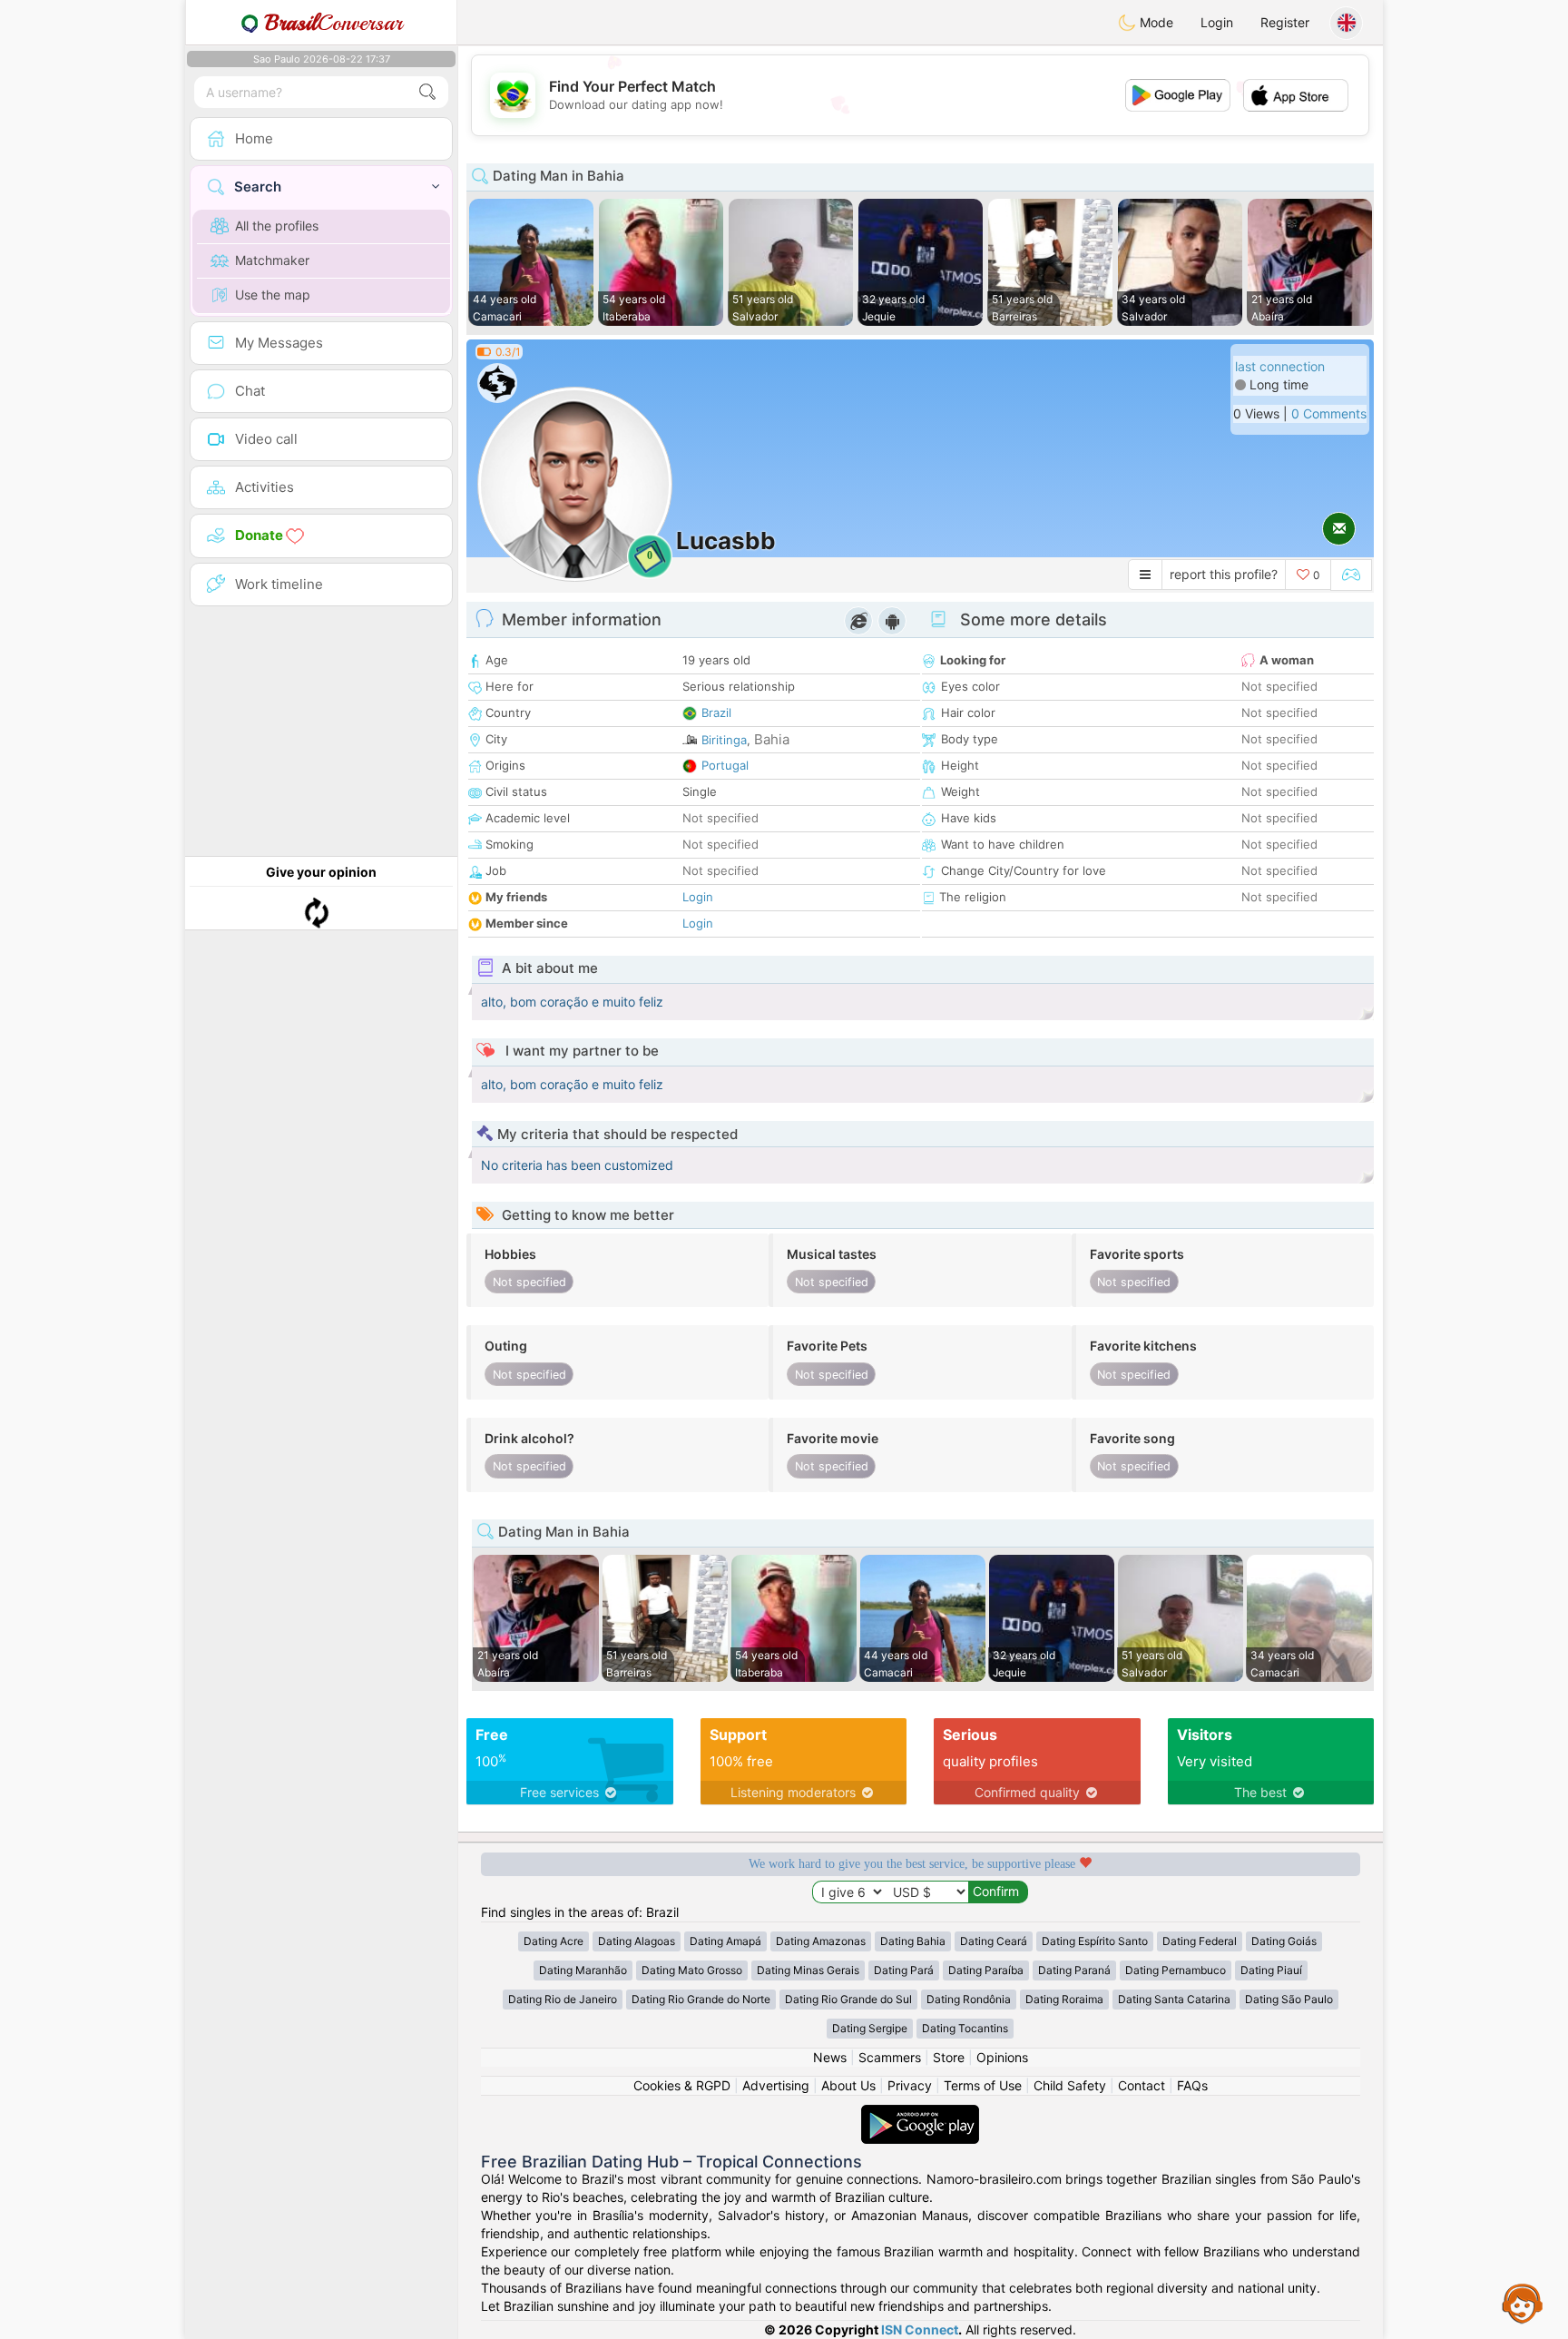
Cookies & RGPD (682, 2085)
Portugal (725, 765)
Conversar (333, 23)
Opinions (1002, 2057)
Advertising (776, 2085)
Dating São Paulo (1289, 1999)
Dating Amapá (725, 1941)
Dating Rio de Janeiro (563, 1999)
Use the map (273, 295)
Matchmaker (272, 260)
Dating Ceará (994, 1941)
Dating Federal (1200, 1941)
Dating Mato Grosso (692, 1970)
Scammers (890, 2057)
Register (1285, 22)
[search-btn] (427, 92)
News (830, 2057)
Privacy (910, 2085)
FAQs (1192, 2085)
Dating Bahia (913, 1941)
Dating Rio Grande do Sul (848, 1999)
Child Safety (1070, 2085)
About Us (848, 2085)
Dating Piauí (1271, 1970)
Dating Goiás (1284, 1941)
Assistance (1523, 2303)
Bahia (772, 739)
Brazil (716, 713)
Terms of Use (983, 2085)
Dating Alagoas (637, 1941)
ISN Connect (920, 2329)
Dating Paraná (1074, 1970)
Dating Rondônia (969, 1999)
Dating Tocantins (965, 2028)
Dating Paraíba (986, 1970)
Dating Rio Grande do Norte (701, 1999)
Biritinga (724, 740)
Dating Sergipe (870, 2028)
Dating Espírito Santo (1095, 1941)
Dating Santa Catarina (1174, 1999)
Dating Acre (554, 1941)
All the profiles (277, 226)
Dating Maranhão (583, 1970)
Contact (1142, 2085)
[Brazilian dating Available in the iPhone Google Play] (920, 2113)
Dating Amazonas (821, 1941)
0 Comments (1329, 413)
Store (949, 2057)
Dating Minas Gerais (808, 1970)
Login (1217, 22)
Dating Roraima (1064, 1999)
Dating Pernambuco (1176, 1970)
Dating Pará (904, 1970)
